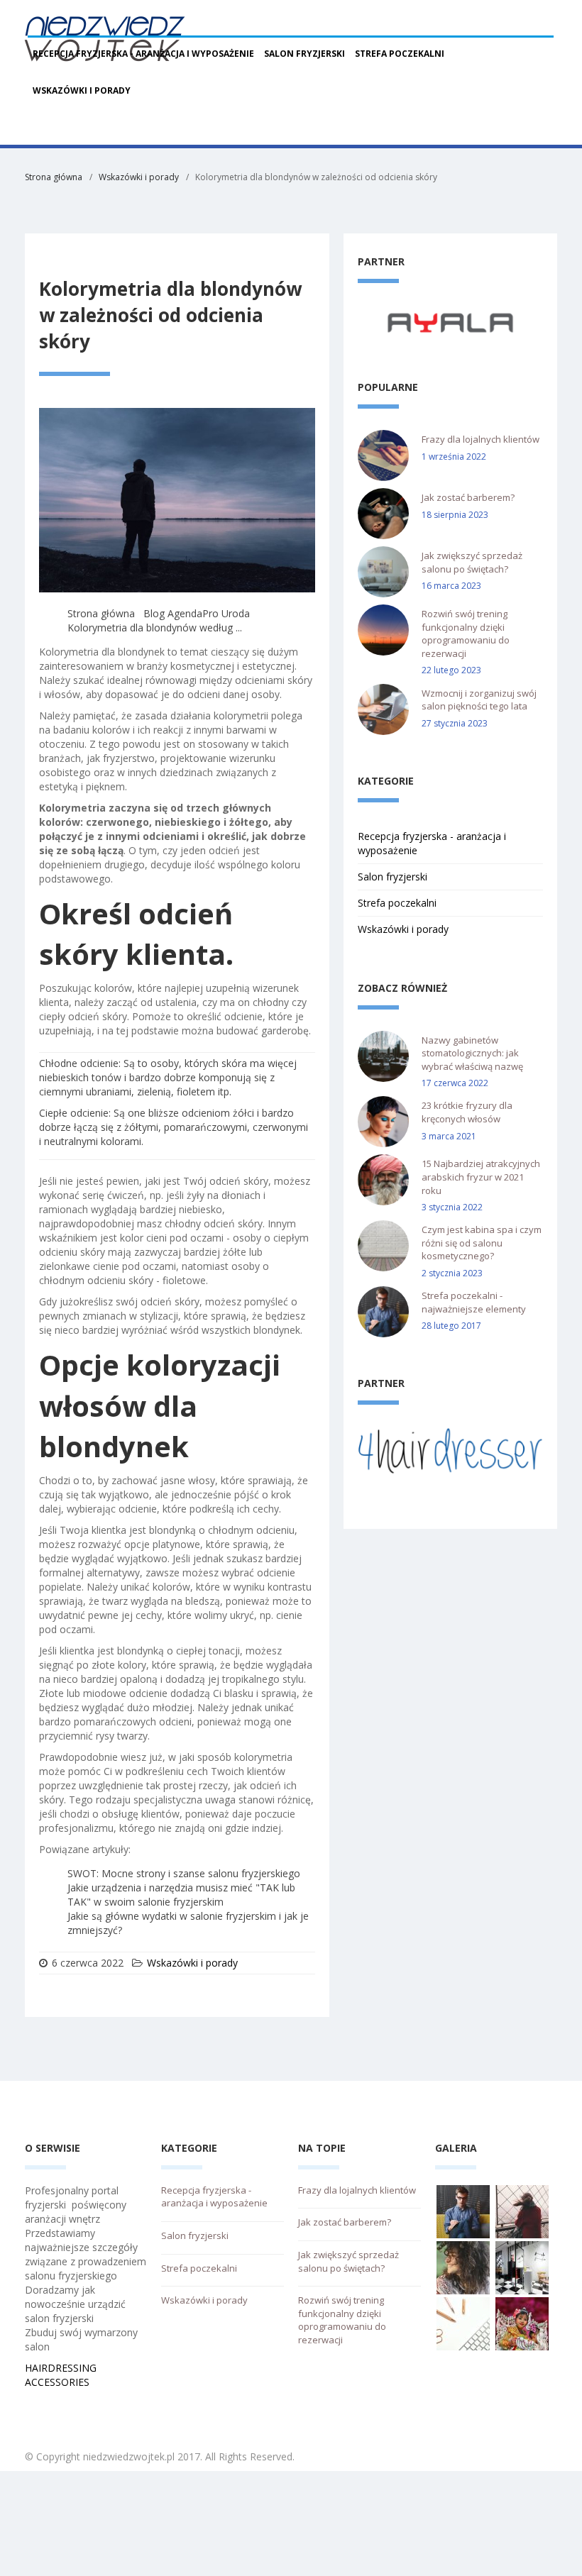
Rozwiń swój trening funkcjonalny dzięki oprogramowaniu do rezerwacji (466, 634)
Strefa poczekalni (400, 54)
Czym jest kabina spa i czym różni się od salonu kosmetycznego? (482, 1243)
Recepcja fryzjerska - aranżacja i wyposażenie (143, 54)
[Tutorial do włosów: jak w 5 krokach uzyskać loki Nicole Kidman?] (522, 2210)
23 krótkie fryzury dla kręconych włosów (467, 1112)
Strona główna (54, 177)
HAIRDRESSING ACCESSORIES (61, 2375)
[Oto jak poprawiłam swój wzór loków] (463, 2266)
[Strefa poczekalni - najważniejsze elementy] (463, 2210)
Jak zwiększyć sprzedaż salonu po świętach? (472, 562)
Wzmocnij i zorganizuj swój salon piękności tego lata (479, 700)
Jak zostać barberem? (468, 497)
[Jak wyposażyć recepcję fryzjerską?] (522, 2266)
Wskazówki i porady (82, 90)
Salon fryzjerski (304, 54)
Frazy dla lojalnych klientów (481, 439)
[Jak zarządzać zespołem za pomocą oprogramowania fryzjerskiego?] (522, 2322)
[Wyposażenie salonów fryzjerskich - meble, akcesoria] (450, 322)
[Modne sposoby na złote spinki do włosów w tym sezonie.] (463, 2322)
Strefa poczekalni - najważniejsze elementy (474, 1302)
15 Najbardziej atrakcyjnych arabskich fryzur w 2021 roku (481, 1177)
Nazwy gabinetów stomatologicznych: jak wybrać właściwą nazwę (472, 1053)
